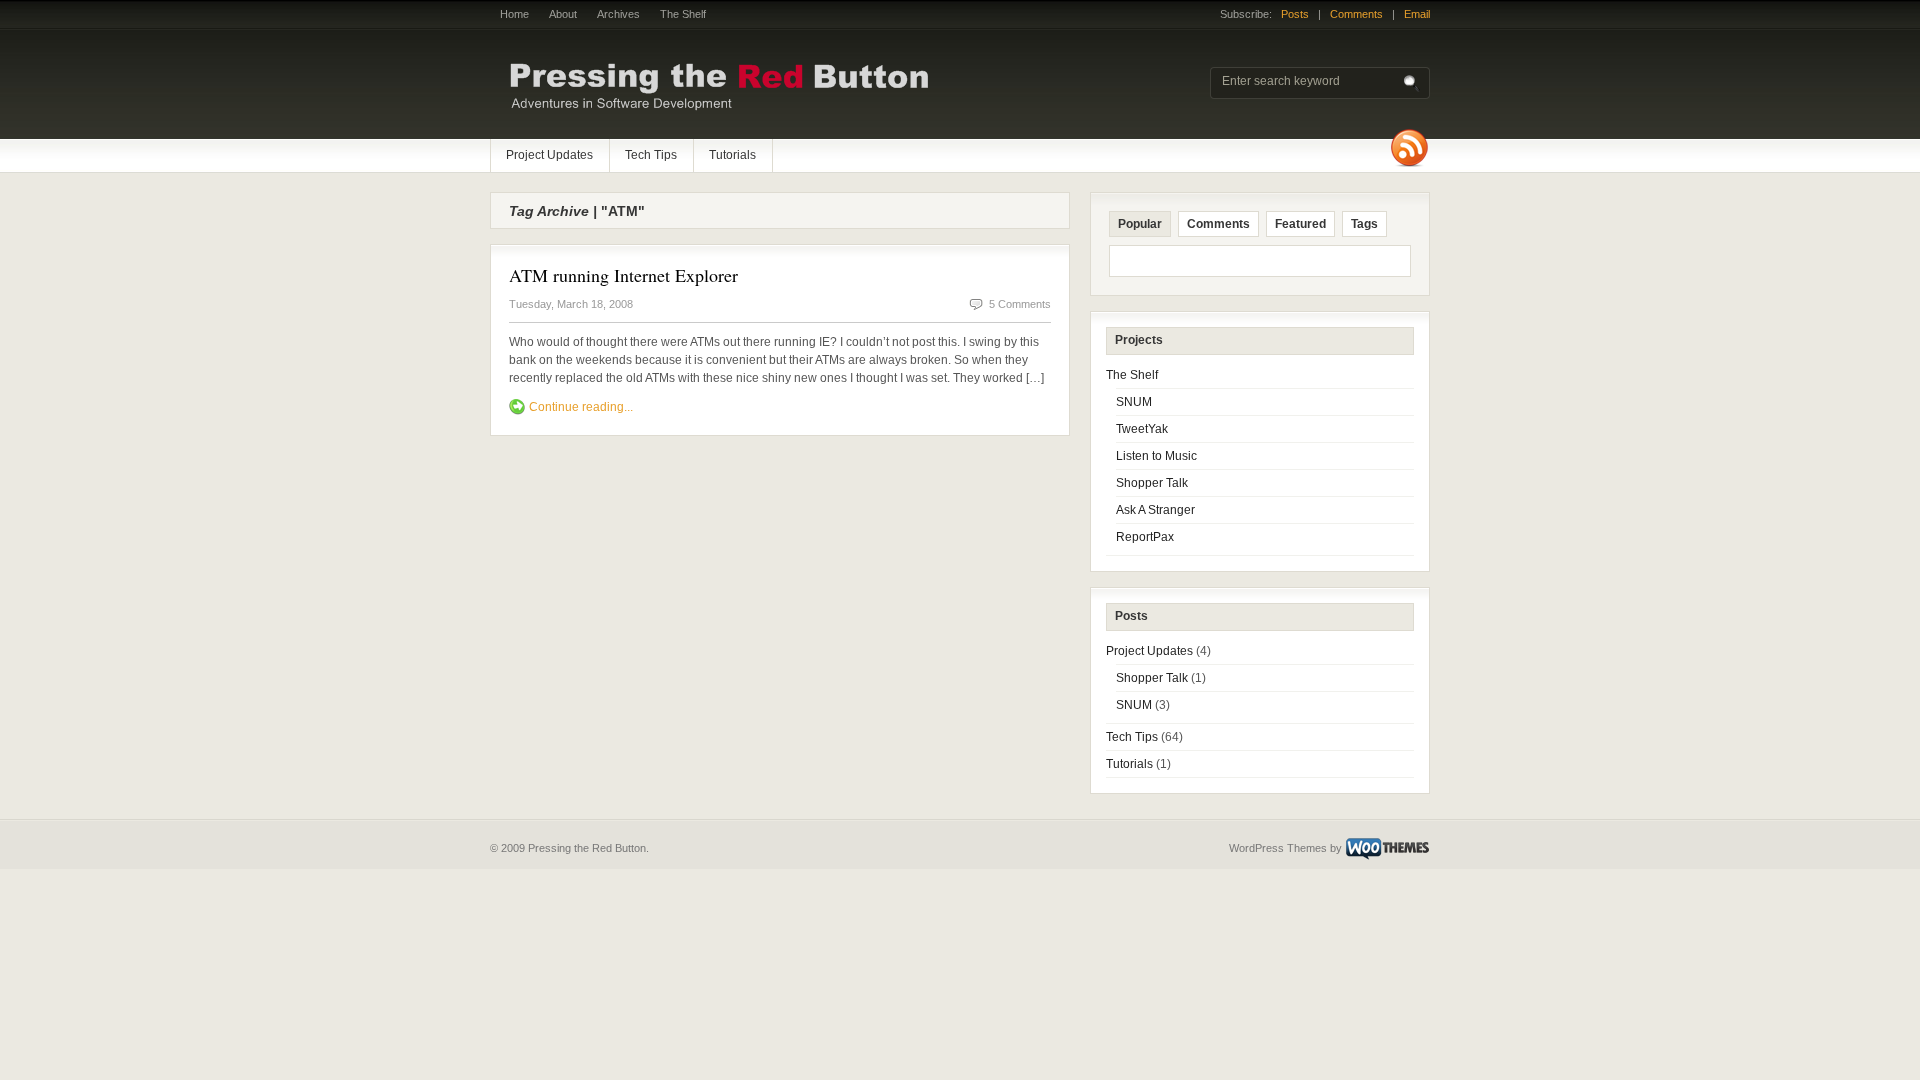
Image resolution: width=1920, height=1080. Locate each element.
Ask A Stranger (1155, 510)
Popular (1140, 224)
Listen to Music (1156, 456)
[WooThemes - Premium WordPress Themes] (1387, 848)
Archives (618, 14)
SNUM (1134, 402)
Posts (1295, 14)
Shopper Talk (1152, 483)
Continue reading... (581, 407)
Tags (1364, 224)
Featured (1300, 224)
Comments (1356, 14)
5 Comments (1020, 304)
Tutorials (732, 155)
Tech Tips (651, 155)
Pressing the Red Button (750, 85)
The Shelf (683, 14)
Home (514, 14)
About (563, 14)
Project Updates (549, 155)
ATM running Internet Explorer (623, 275)
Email (1417, 14)
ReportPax (1145, 537)
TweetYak (1142, 429)
